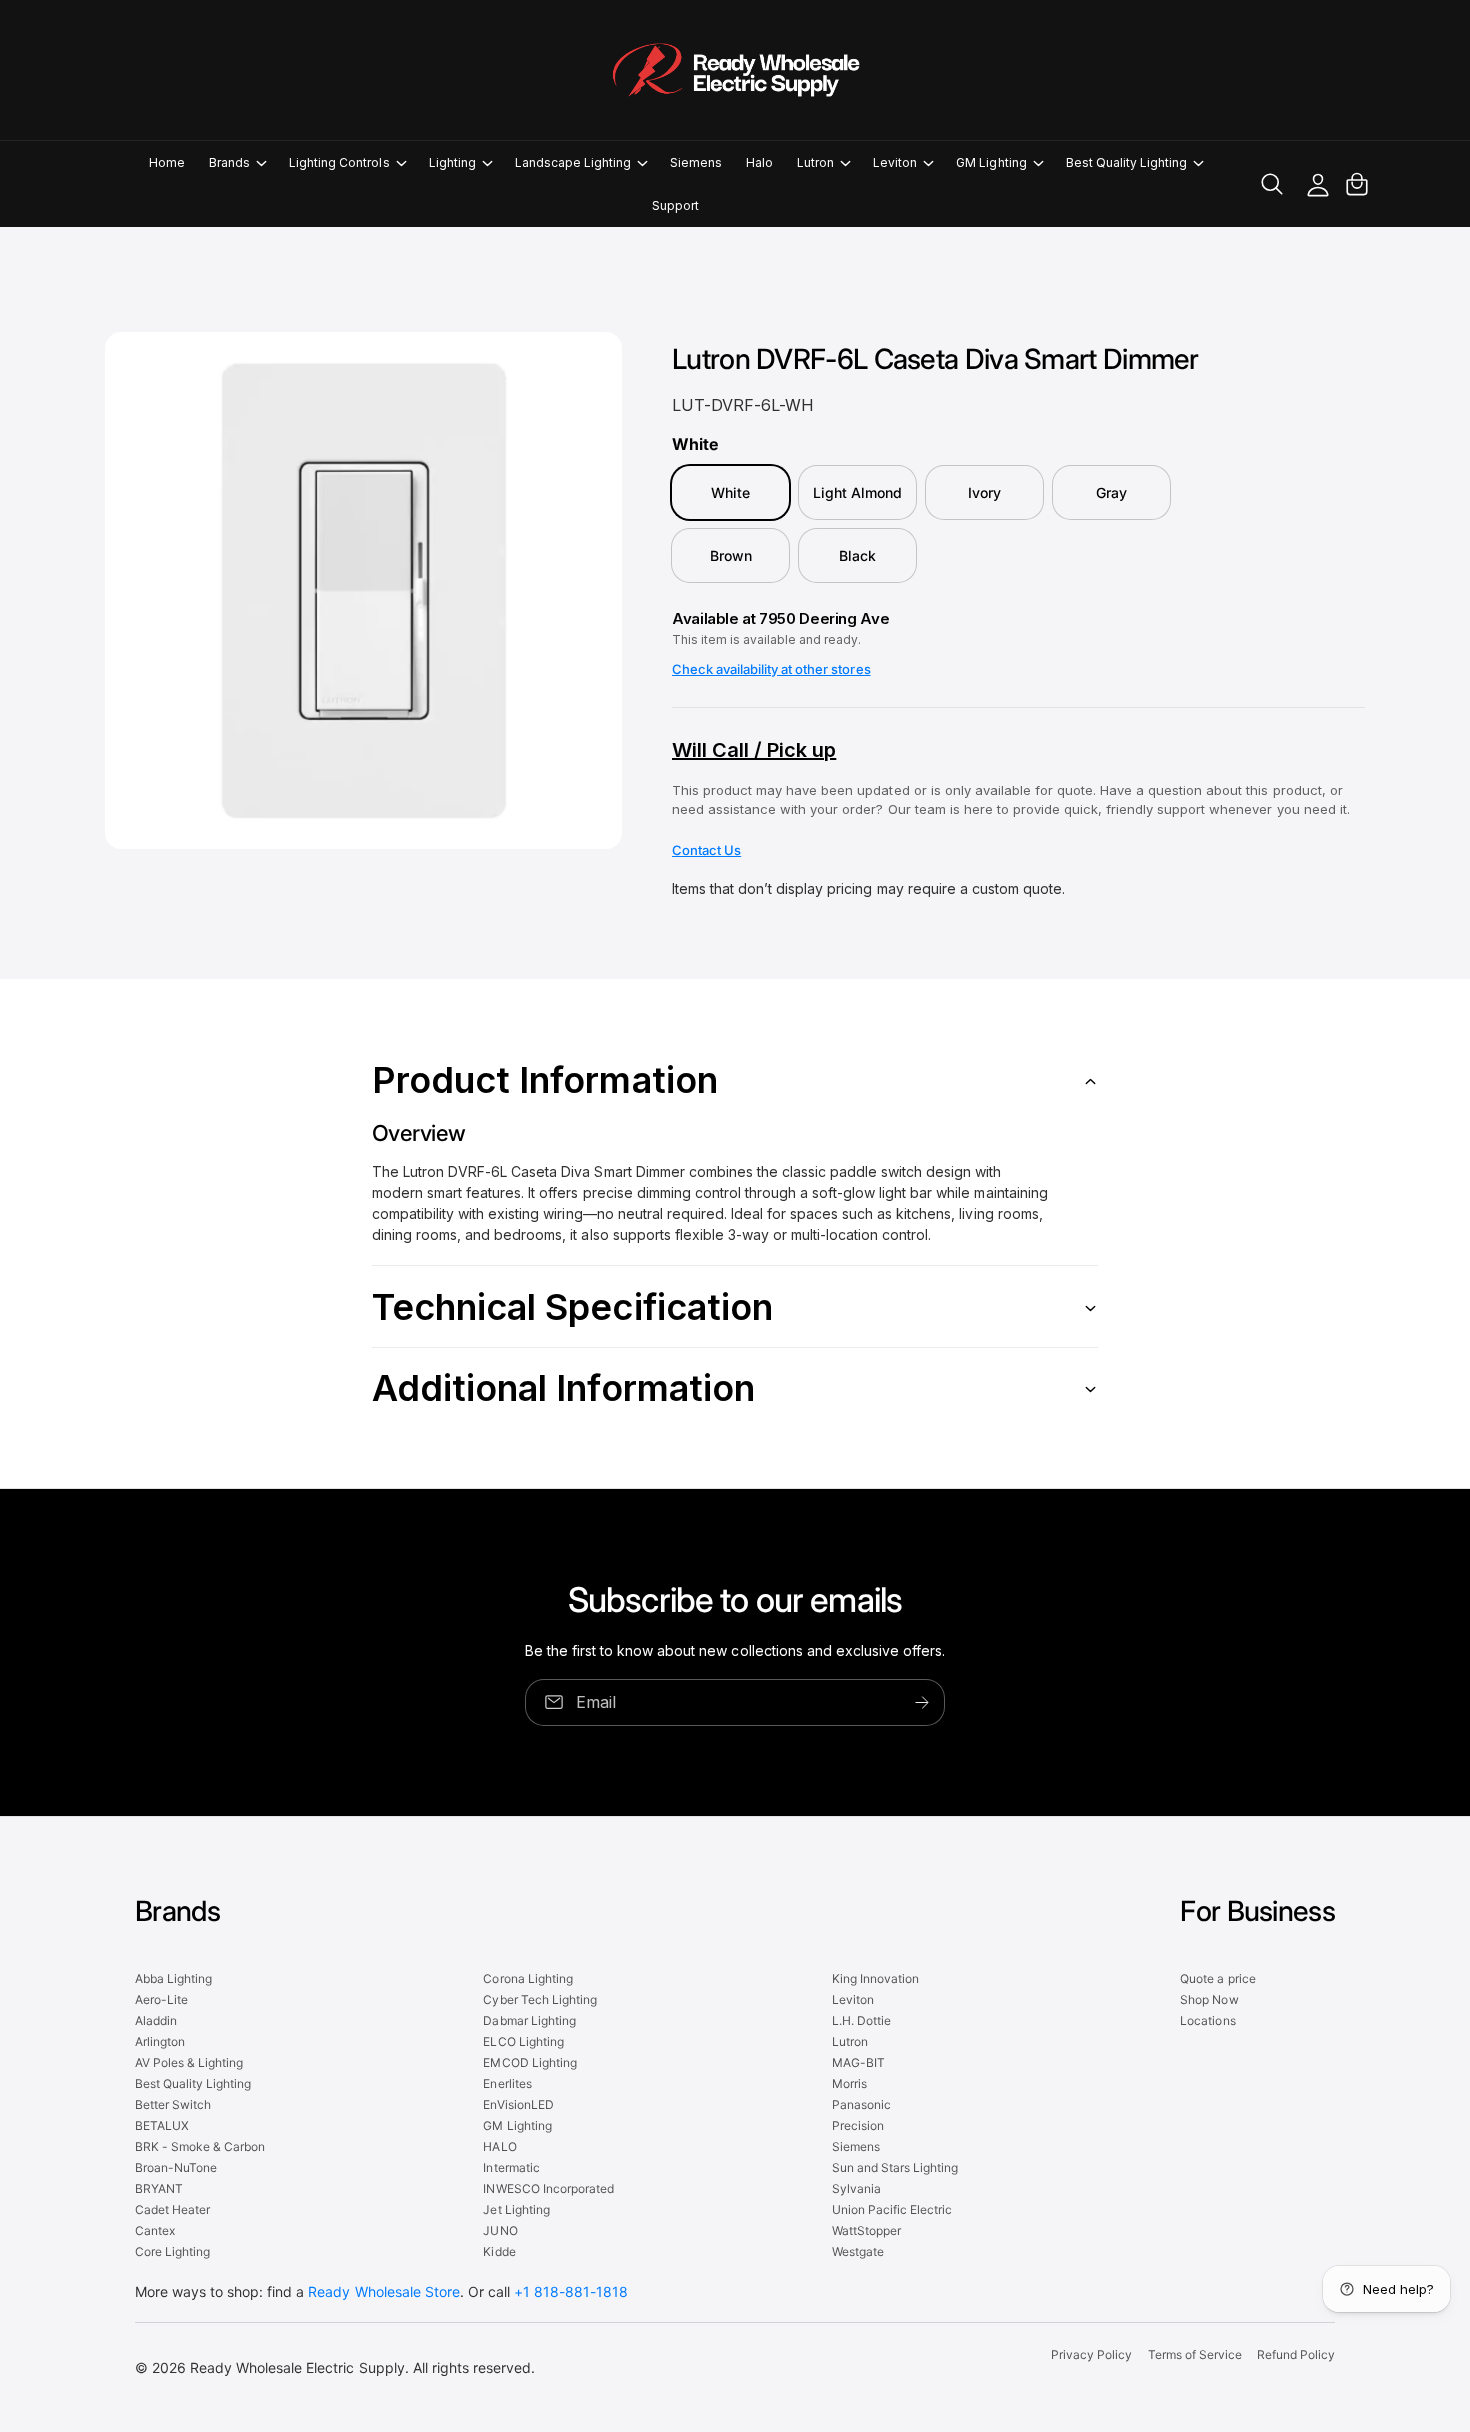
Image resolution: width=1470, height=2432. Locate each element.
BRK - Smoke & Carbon (200, 2146)
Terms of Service (1195, 2354)
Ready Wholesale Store (383, 2291)
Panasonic (861, 2104)
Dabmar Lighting (529, 2020)
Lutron (815, 162)
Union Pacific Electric (892, 2209)
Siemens (856, 2146)
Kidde (499, 2251)
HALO (499, 2146)
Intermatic (511, 2167)
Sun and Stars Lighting (895, 2167)
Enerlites (507, 2083)
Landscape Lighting (573, 162)
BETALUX (162, 2125)
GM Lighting (991, 162)
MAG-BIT (858, 2062)
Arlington (160, 2041)
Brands (229, 162)
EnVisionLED (518, 2104)
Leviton (895, 162)
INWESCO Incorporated (548, 2188)
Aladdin (156, 2020)
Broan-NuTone (176, 2167)
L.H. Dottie (861, 2020)
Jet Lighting (516, 2209)
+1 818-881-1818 (571, 2291)
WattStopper (866, 2230)
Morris (849, 2083)
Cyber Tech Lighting (539, 1999)
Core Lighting (172, 2251)
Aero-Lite (161, 1999)
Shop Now (1209, 1999)
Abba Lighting (173, 1978)
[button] (237, 162)
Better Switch (173, 2104)
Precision (858, 2125)
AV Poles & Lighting (189, 2062)
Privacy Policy (1091, 2354)
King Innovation (875, 1978)
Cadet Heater (172, 2209)
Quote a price (1217, 1978)
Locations (1207, 2020)
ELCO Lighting (523, 2041)
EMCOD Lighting (529, 2062)
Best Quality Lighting (1126, 162)
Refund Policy (1296, 2354)
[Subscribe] (922, 1702)
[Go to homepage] (735, 70)
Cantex (155, 2230)
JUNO (500, 2230)
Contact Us (706, 850)
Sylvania (856, 2188)
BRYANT (159, 2188)
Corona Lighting (527, 1978)
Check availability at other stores (771, 669)
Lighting (452, 162)
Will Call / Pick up (754, 750)
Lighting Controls (339, 162)
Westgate (858, 2251)
